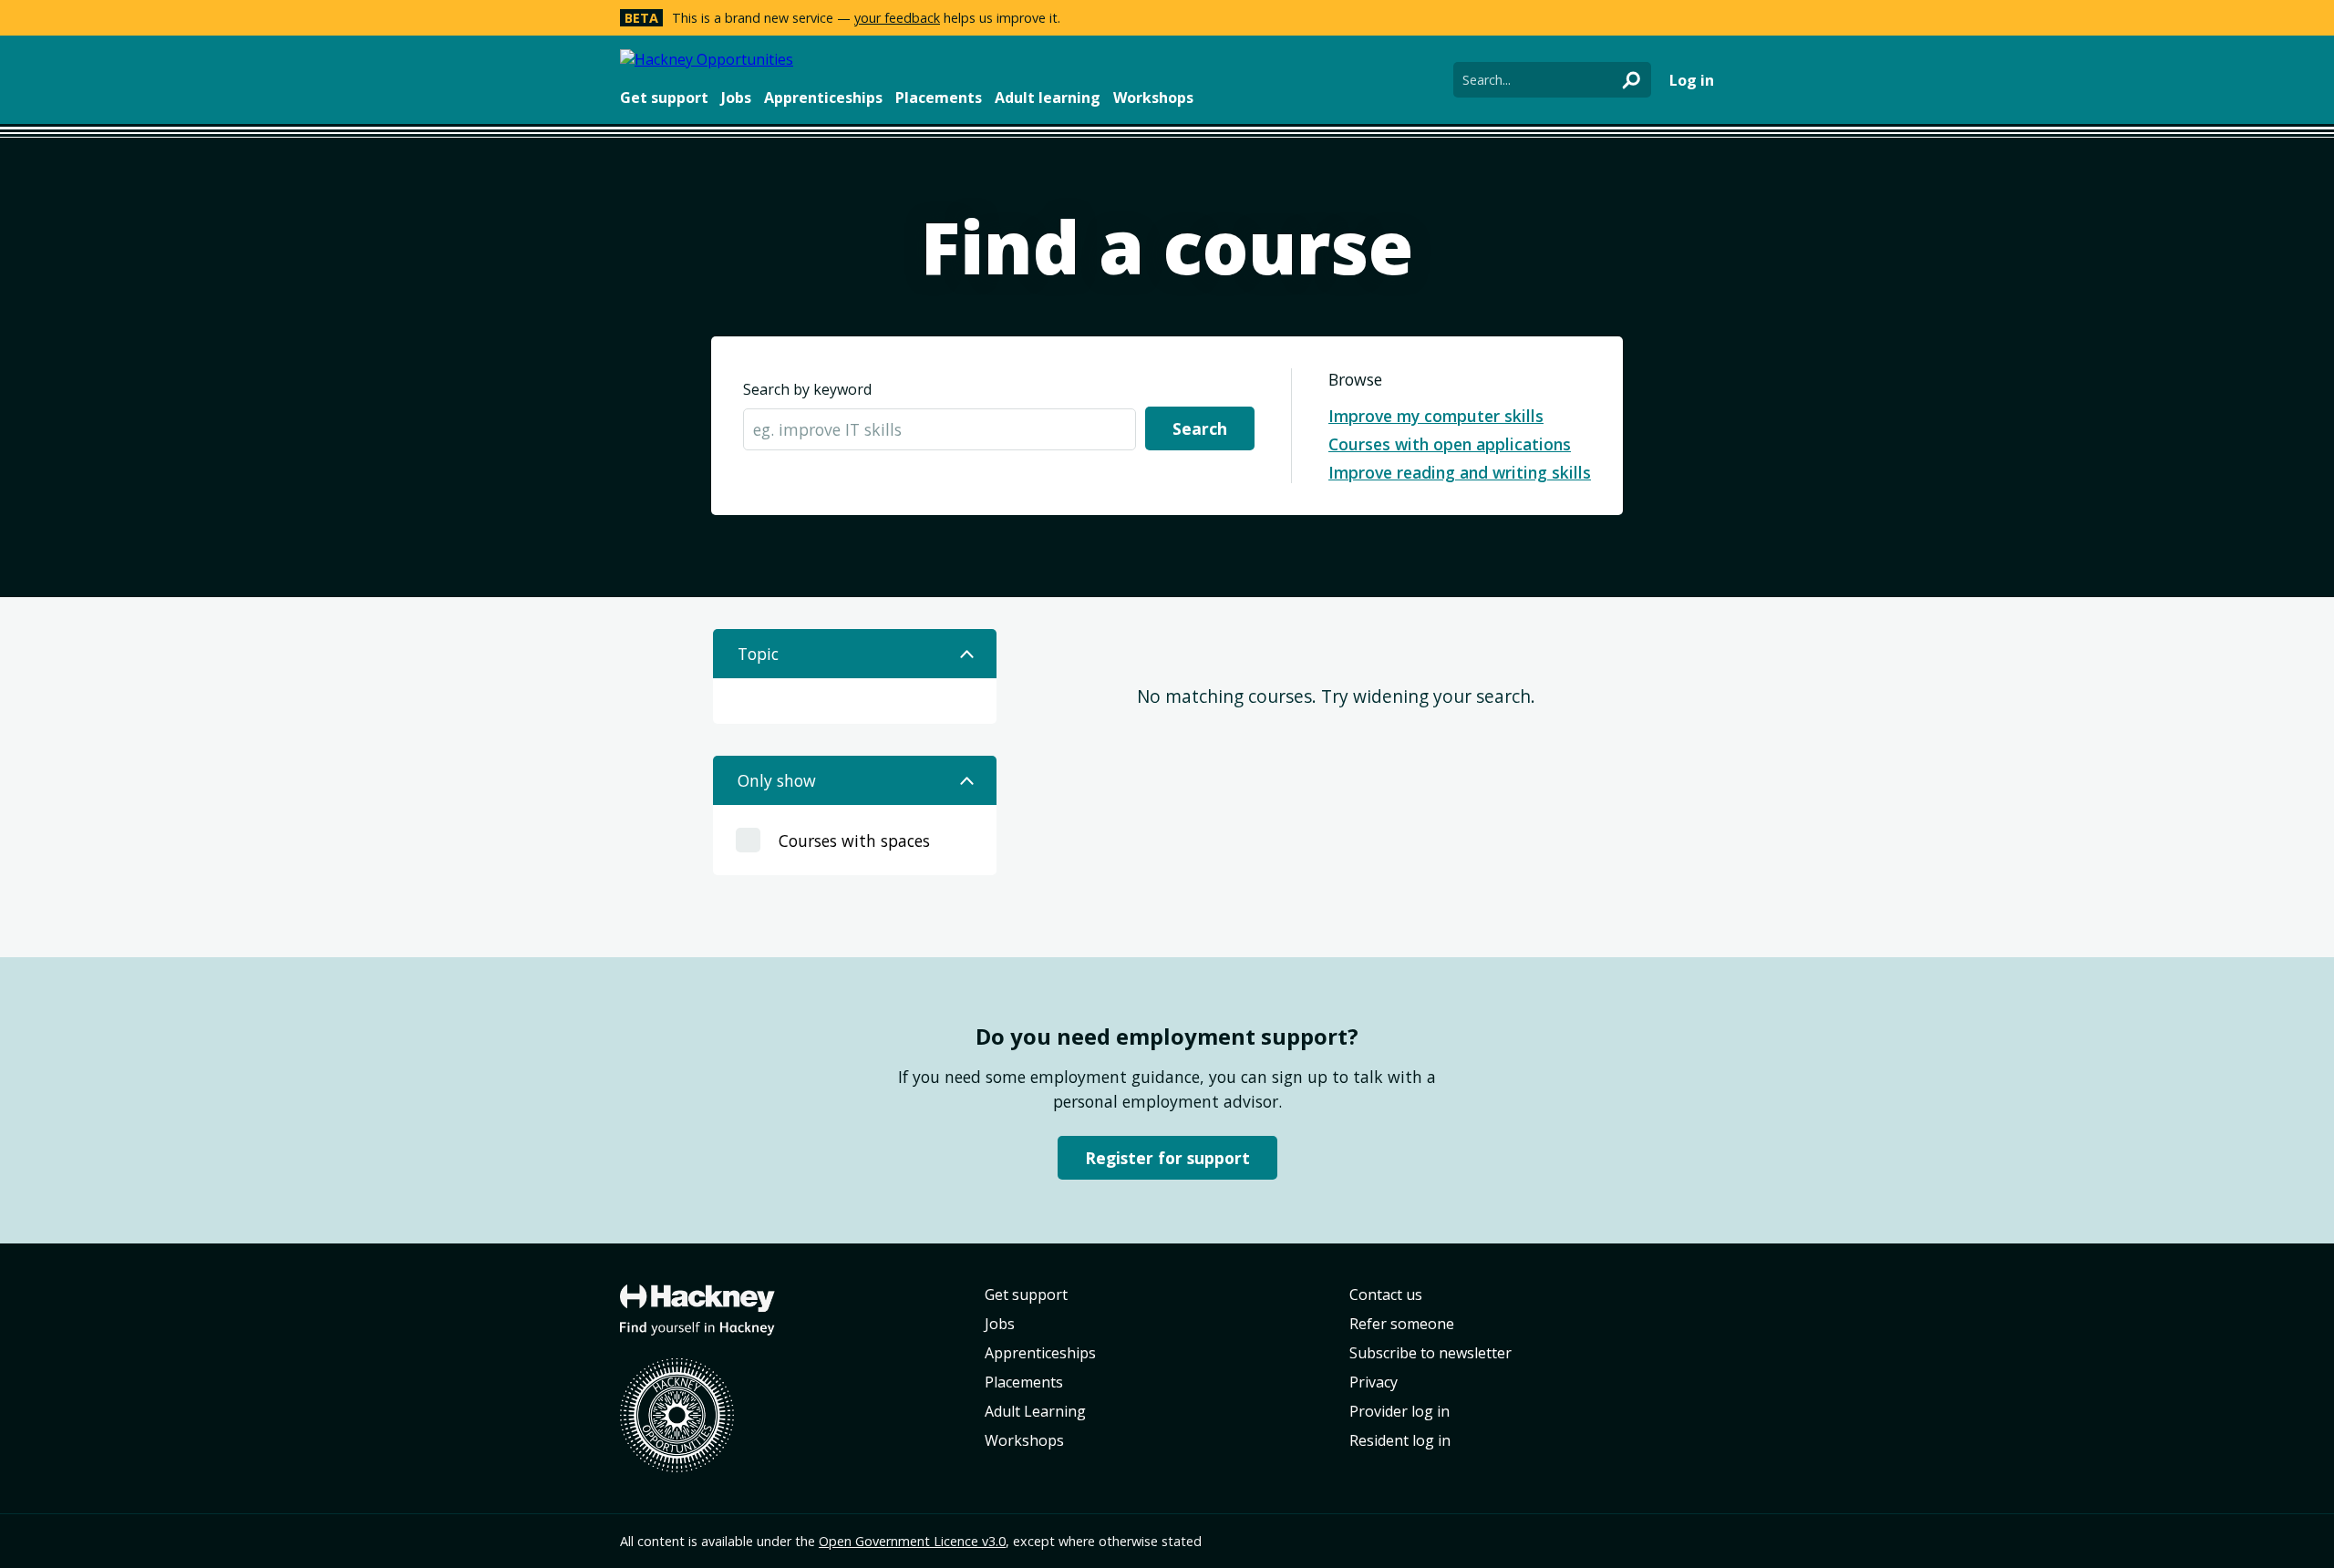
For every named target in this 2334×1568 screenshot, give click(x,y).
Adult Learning (1035, 1411)
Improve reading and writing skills (1460, 472)
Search (1200, 428)
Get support (664, 98)
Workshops (1153, 98)
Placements (939, 98)
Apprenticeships (823, 98)
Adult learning (1048, 98)
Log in (1692, 80)
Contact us (1386, 1295)
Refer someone (1402, 1324)
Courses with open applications (1450, 444)
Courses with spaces (854, 841)
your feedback (897, 18)
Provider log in (1399, 1411)
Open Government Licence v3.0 (912, 1541)
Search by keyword (807, 389)
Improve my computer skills (1436, 416)
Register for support (1167, 1158)
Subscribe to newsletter (1430, 1353)
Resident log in (1400, 1440)
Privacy (1374, 1382)
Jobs (736, 98)
